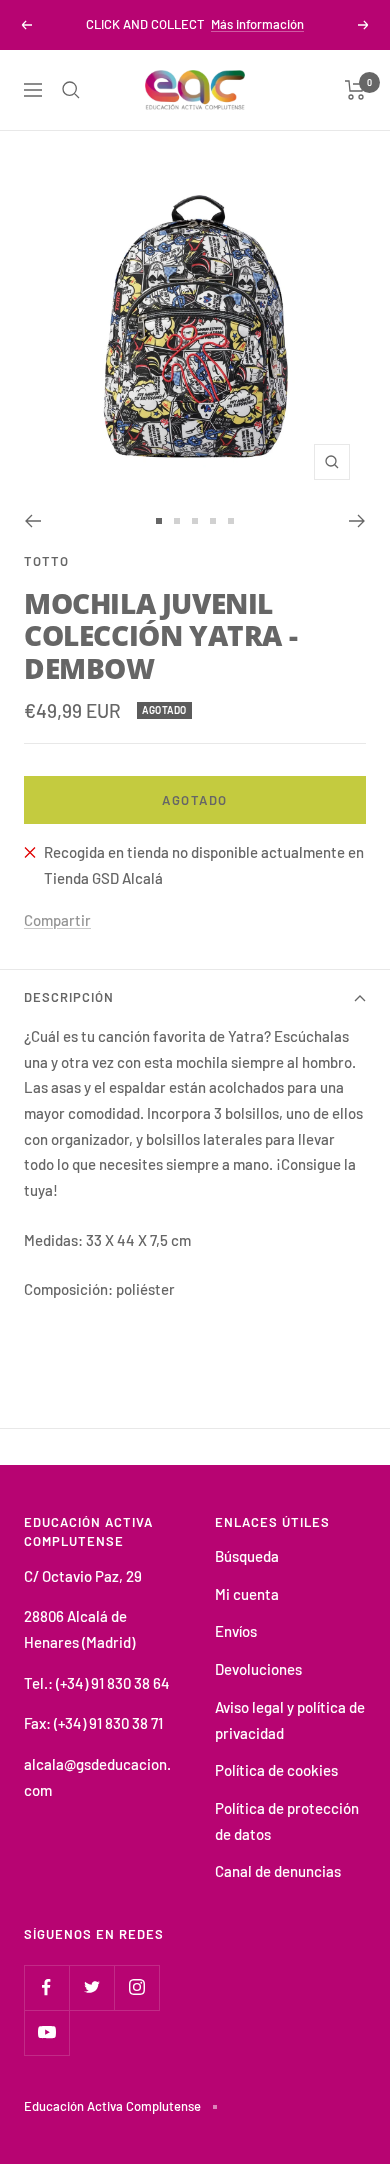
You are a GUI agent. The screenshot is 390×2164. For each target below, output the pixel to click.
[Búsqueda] (71, 90)
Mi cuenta (247, 1594)
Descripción (69, 997)
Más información (257, 24)
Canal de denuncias (278, 1871)
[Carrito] (355, 90)
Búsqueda (247, 1556)
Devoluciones (258, 1669)
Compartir (57, 920)
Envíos (236, 1631)
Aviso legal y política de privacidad (290, 1720)
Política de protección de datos (287, 1821)
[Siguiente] (357, 521)
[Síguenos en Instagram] (136, 1987)
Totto (46, 561)
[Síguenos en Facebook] (46, 1987)
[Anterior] (32, 521)
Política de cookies (276, 1770)
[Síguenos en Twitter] (91, 1987)
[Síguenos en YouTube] (46, 2032)
